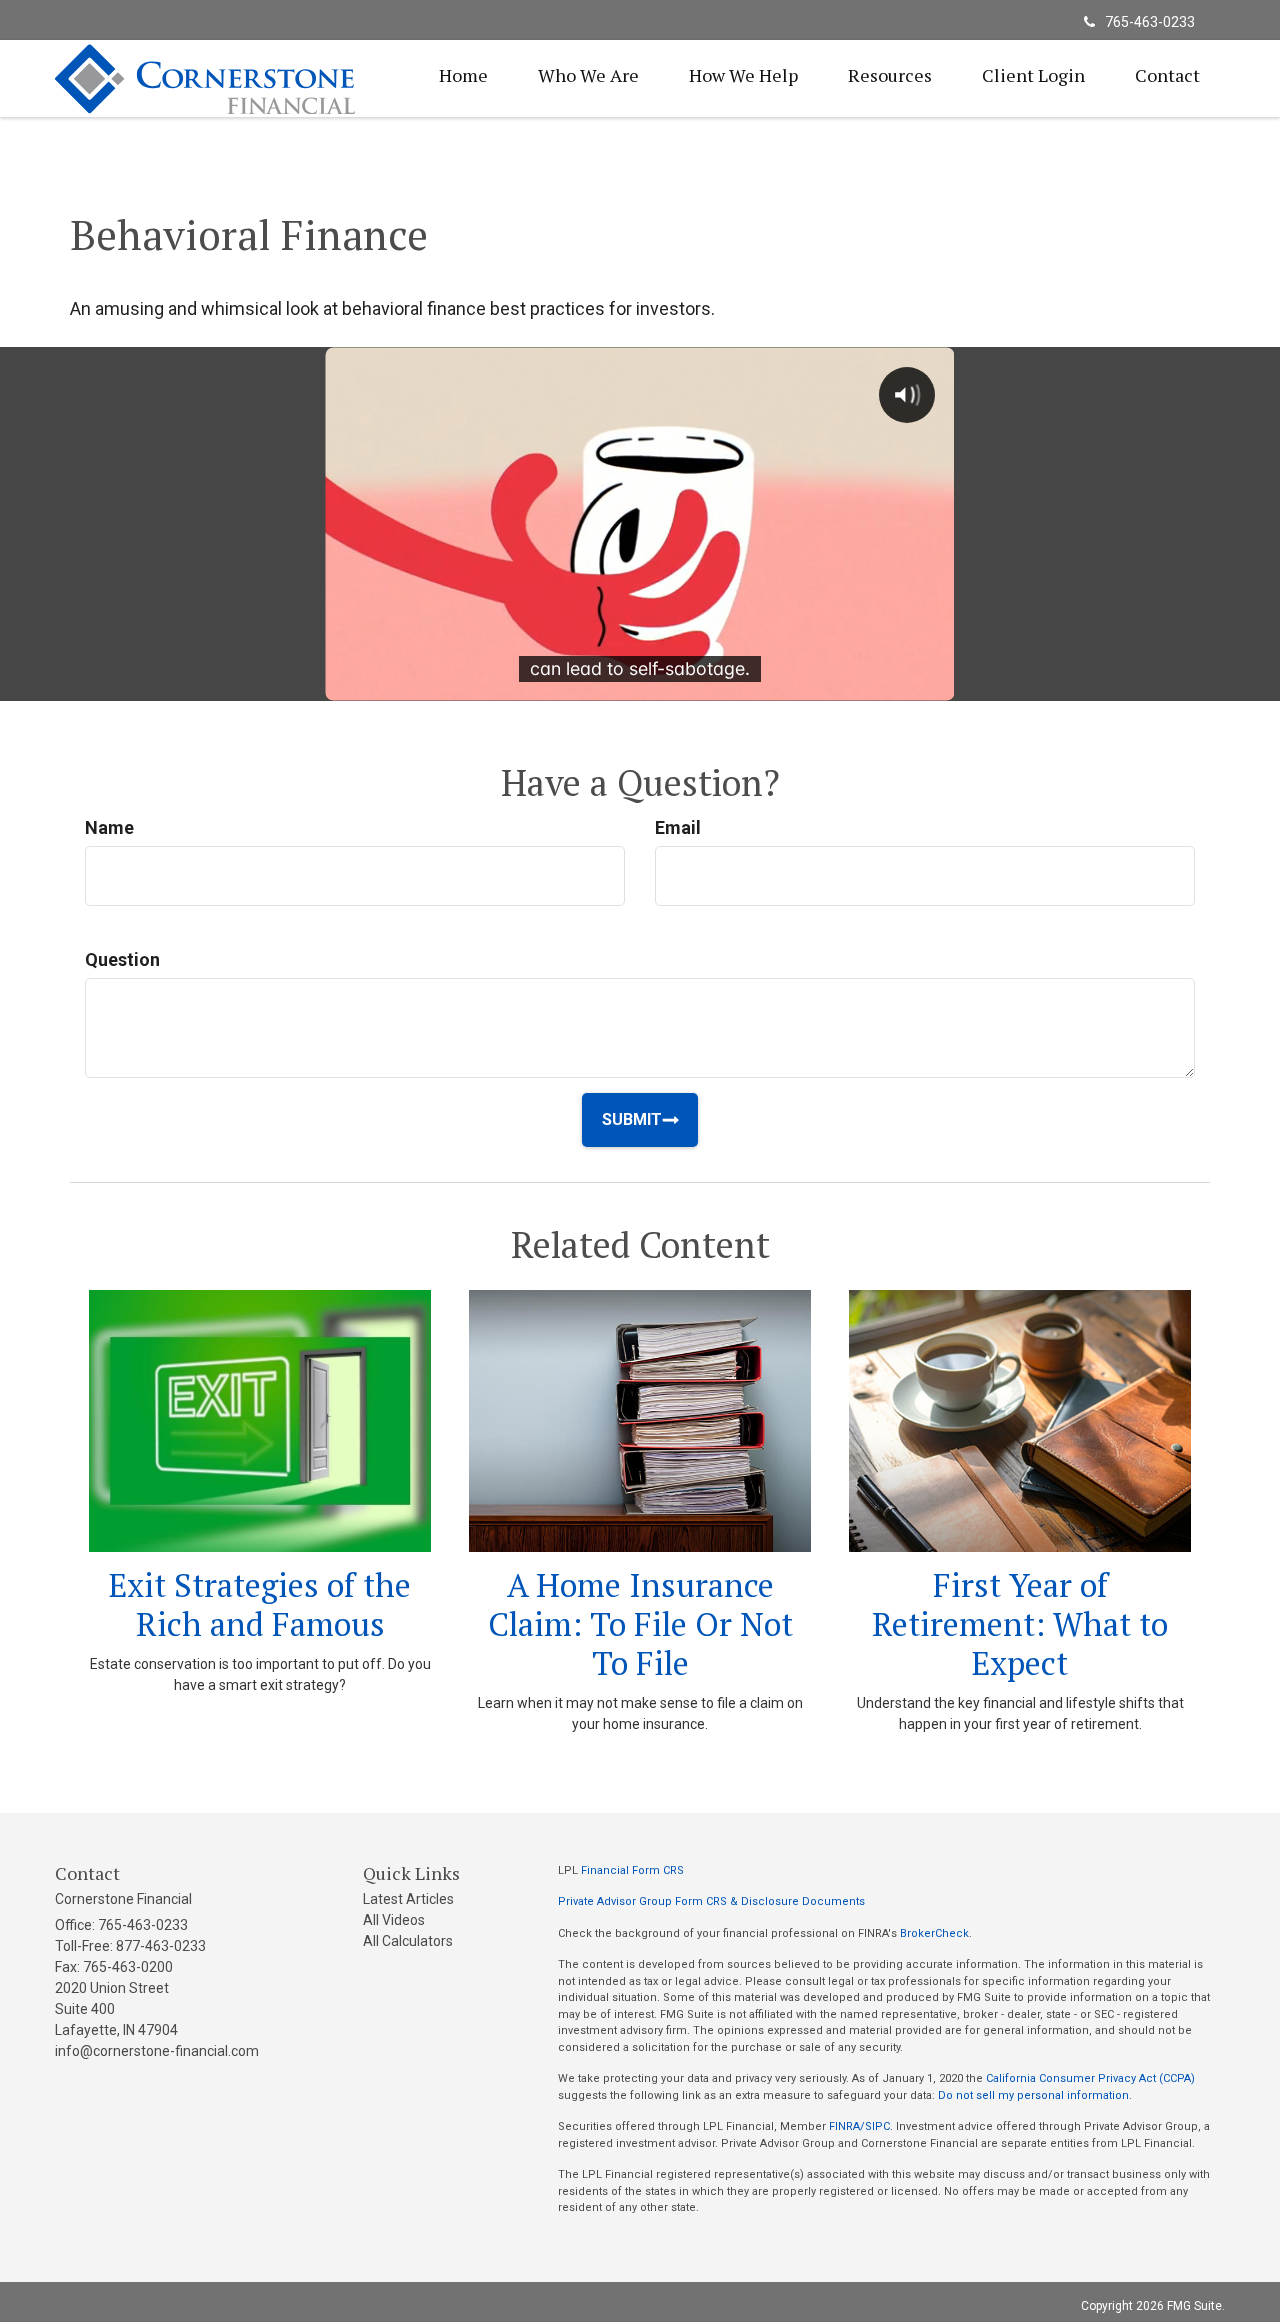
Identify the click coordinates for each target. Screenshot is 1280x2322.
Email (678, 827)
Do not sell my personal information (1033, 2095)
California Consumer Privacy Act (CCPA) (1090, 2078)
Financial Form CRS (632, 1870)
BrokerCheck (934, 1933)
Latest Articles (408, 1899)
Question (122, 959)
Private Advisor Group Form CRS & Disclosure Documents (711, 1901)
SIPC (877, 2126)
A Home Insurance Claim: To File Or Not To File (640, 1623)
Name (109, 827)
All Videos (394, 1920)
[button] (588, 75)
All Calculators (408, 1941)
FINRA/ (847, 2126)
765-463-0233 (1150, 22)
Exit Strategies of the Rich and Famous (260, 1604)
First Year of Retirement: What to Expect (1020, 1623)
